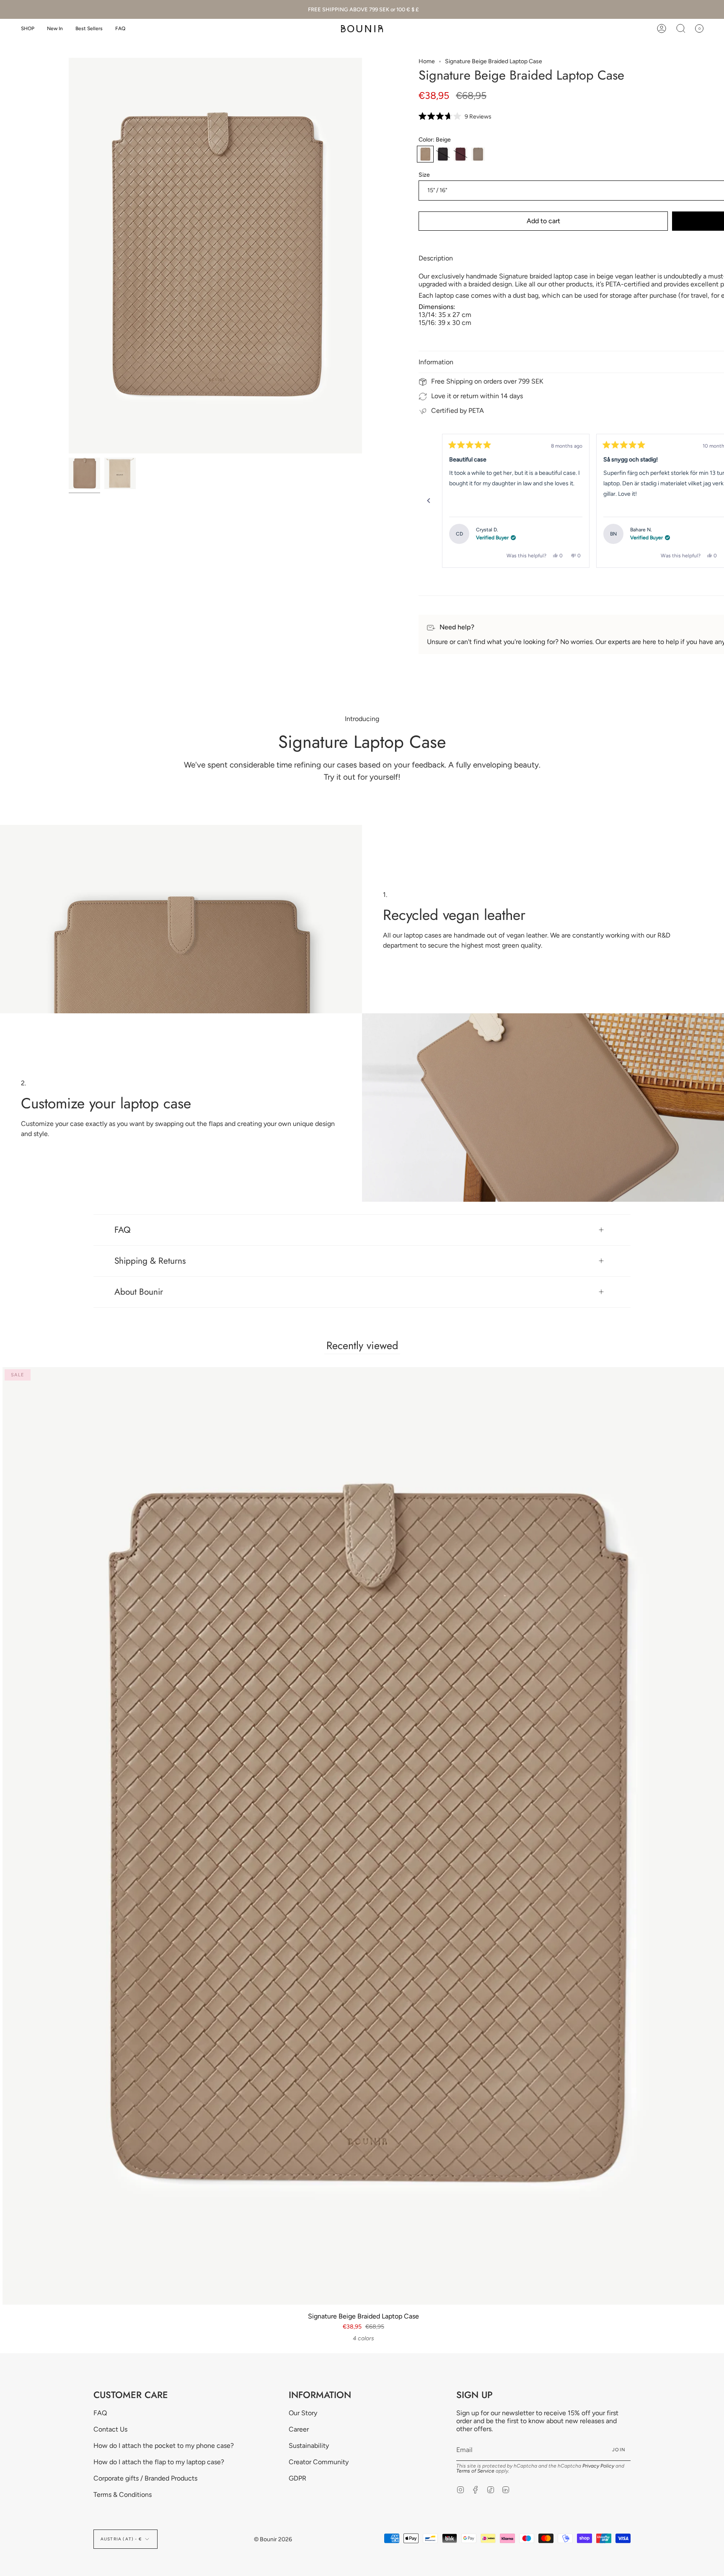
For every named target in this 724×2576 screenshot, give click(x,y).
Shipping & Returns (150, 1261)
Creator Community (319, 2462)
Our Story (303, 2413)
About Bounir (139, 1292)
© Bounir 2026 (273, 2539)
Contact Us (110, 2429)
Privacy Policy (598, 2466)
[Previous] (429, 501)
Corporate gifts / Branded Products (145, 2478)
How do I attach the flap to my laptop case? (159, 2462)
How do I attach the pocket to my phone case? (164, 2446)
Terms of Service (475, 2471)
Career (299, 2429)
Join (619, 2450)
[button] (28, 29)
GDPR (297, 2478)
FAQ (123, 1230)
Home (427, 61)
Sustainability (309, 2446)
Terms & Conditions (123, 2495)
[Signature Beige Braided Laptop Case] (84, 473)
